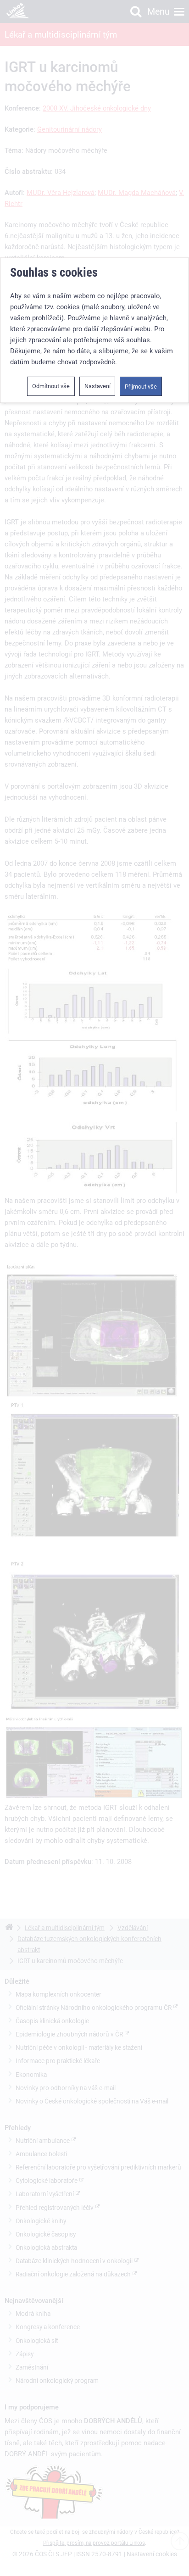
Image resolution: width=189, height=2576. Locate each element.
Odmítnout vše (51, 386)
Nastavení (97, 386)
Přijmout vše (141, 386)
